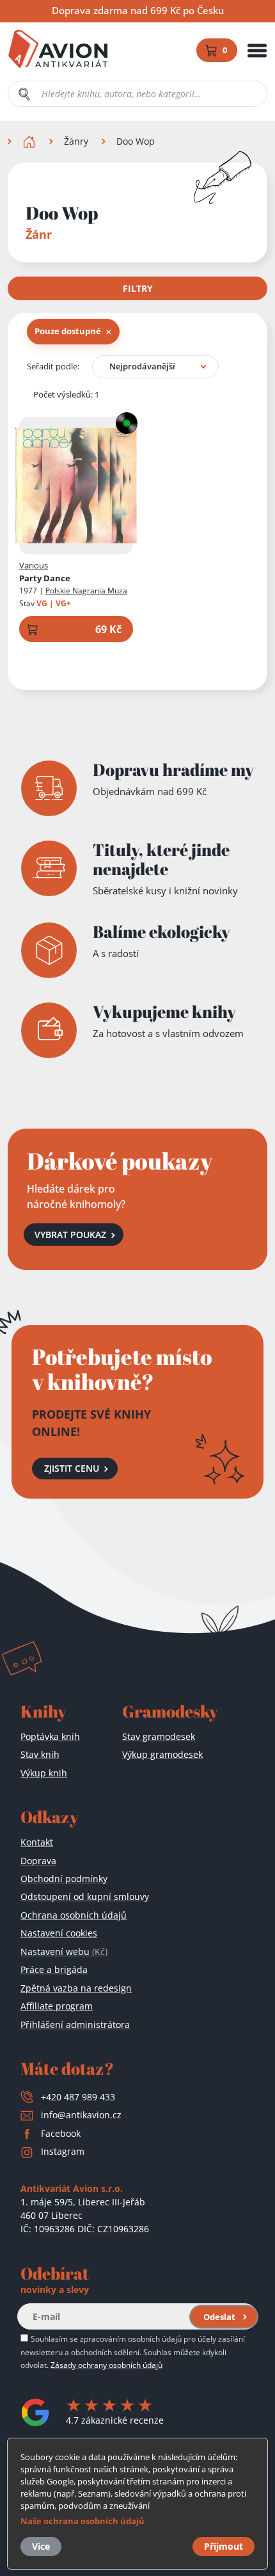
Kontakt (37, 1842)
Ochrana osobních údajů (74, 1915)
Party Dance (45, 578)
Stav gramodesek (159, 1736)
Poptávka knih (50, 1736)
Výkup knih (44, 1773)
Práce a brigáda (54, 1969)
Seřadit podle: (53, 366)
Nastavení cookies (59, 1933)
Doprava (38, 1861)
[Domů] (30, 141)
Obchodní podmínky (64, 1879)
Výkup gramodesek (162, 1754)
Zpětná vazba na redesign (76, 1988)
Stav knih (40, 1754)
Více (41, 2546)
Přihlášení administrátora (75, 2025)
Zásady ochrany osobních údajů (106, 2365)
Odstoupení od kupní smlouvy (85, 1896)
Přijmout (224, 2546)
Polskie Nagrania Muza (86, 591)
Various (34, 565)
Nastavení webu (64, 1952)
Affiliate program (57, 2006)
